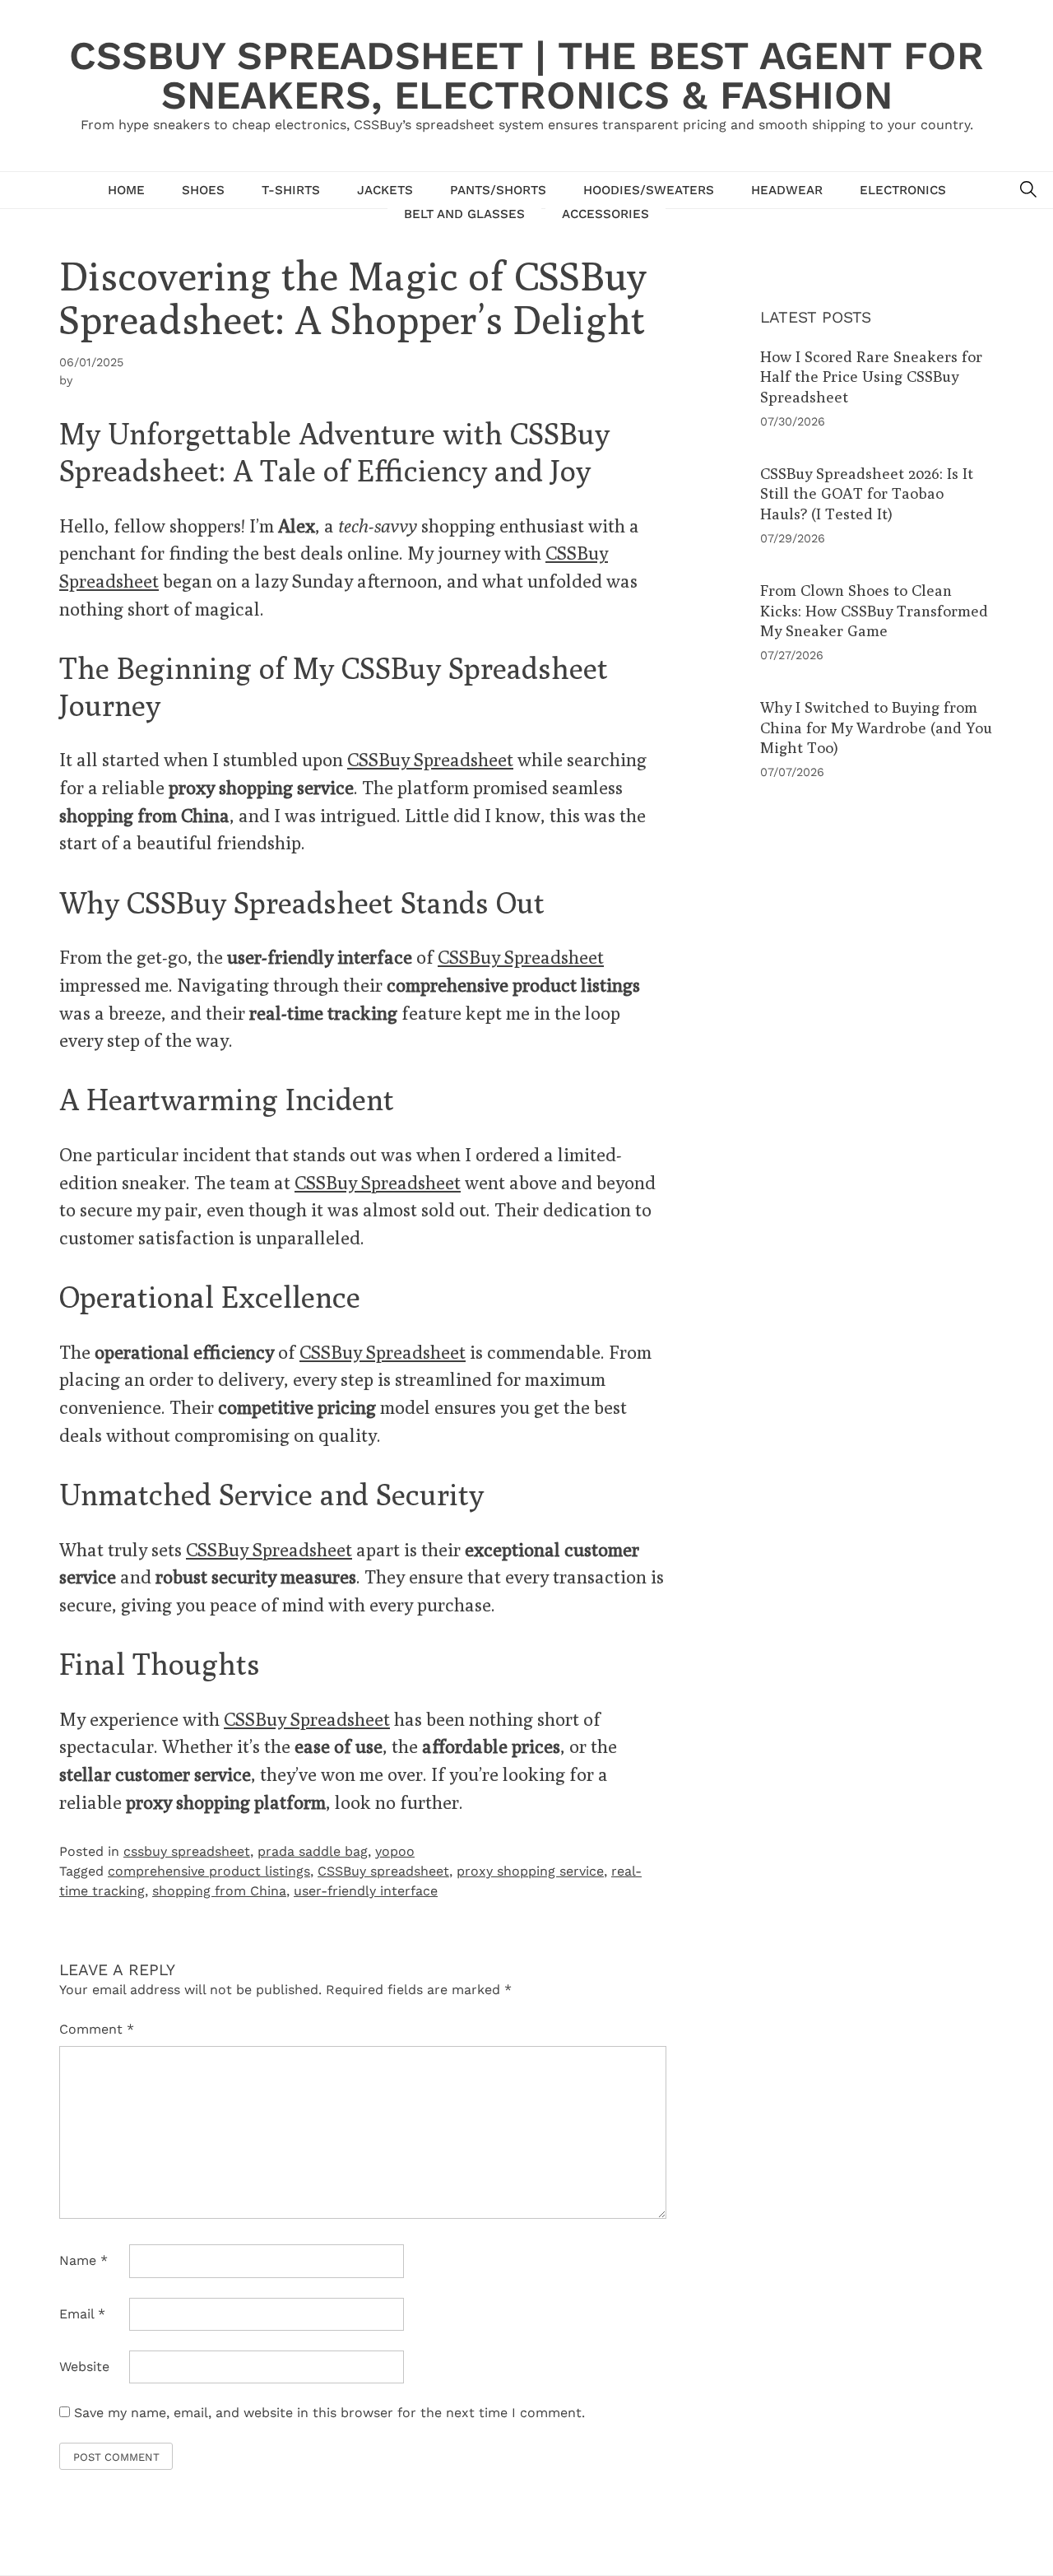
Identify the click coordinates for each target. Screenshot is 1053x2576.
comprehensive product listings (209, 1871)
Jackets (385, 190)
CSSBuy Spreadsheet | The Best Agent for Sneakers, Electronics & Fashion (526, 75)
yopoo (395, 1851)
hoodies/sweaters (649, 190)
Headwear (787, 190)
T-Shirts (291, 190)
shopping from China (219, 1891)
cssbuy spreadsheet (187, 1851)
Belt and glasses (464, 214)
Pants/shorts (498, 190)
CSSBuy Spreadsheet (430, 759)
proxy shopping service (530, 1871)
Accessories (605, 214)
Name (83, 2260)
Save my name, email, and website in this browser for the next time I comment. (329, 2413)
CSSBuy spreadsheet (383, 1871)
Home (126, 190)
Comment (97, 2029)
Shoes (203, 190)
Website (84, 2367)
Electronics (903, 190)
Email (82, 2314)
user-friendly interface (366, 1891)
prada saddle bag (313, 1851)
